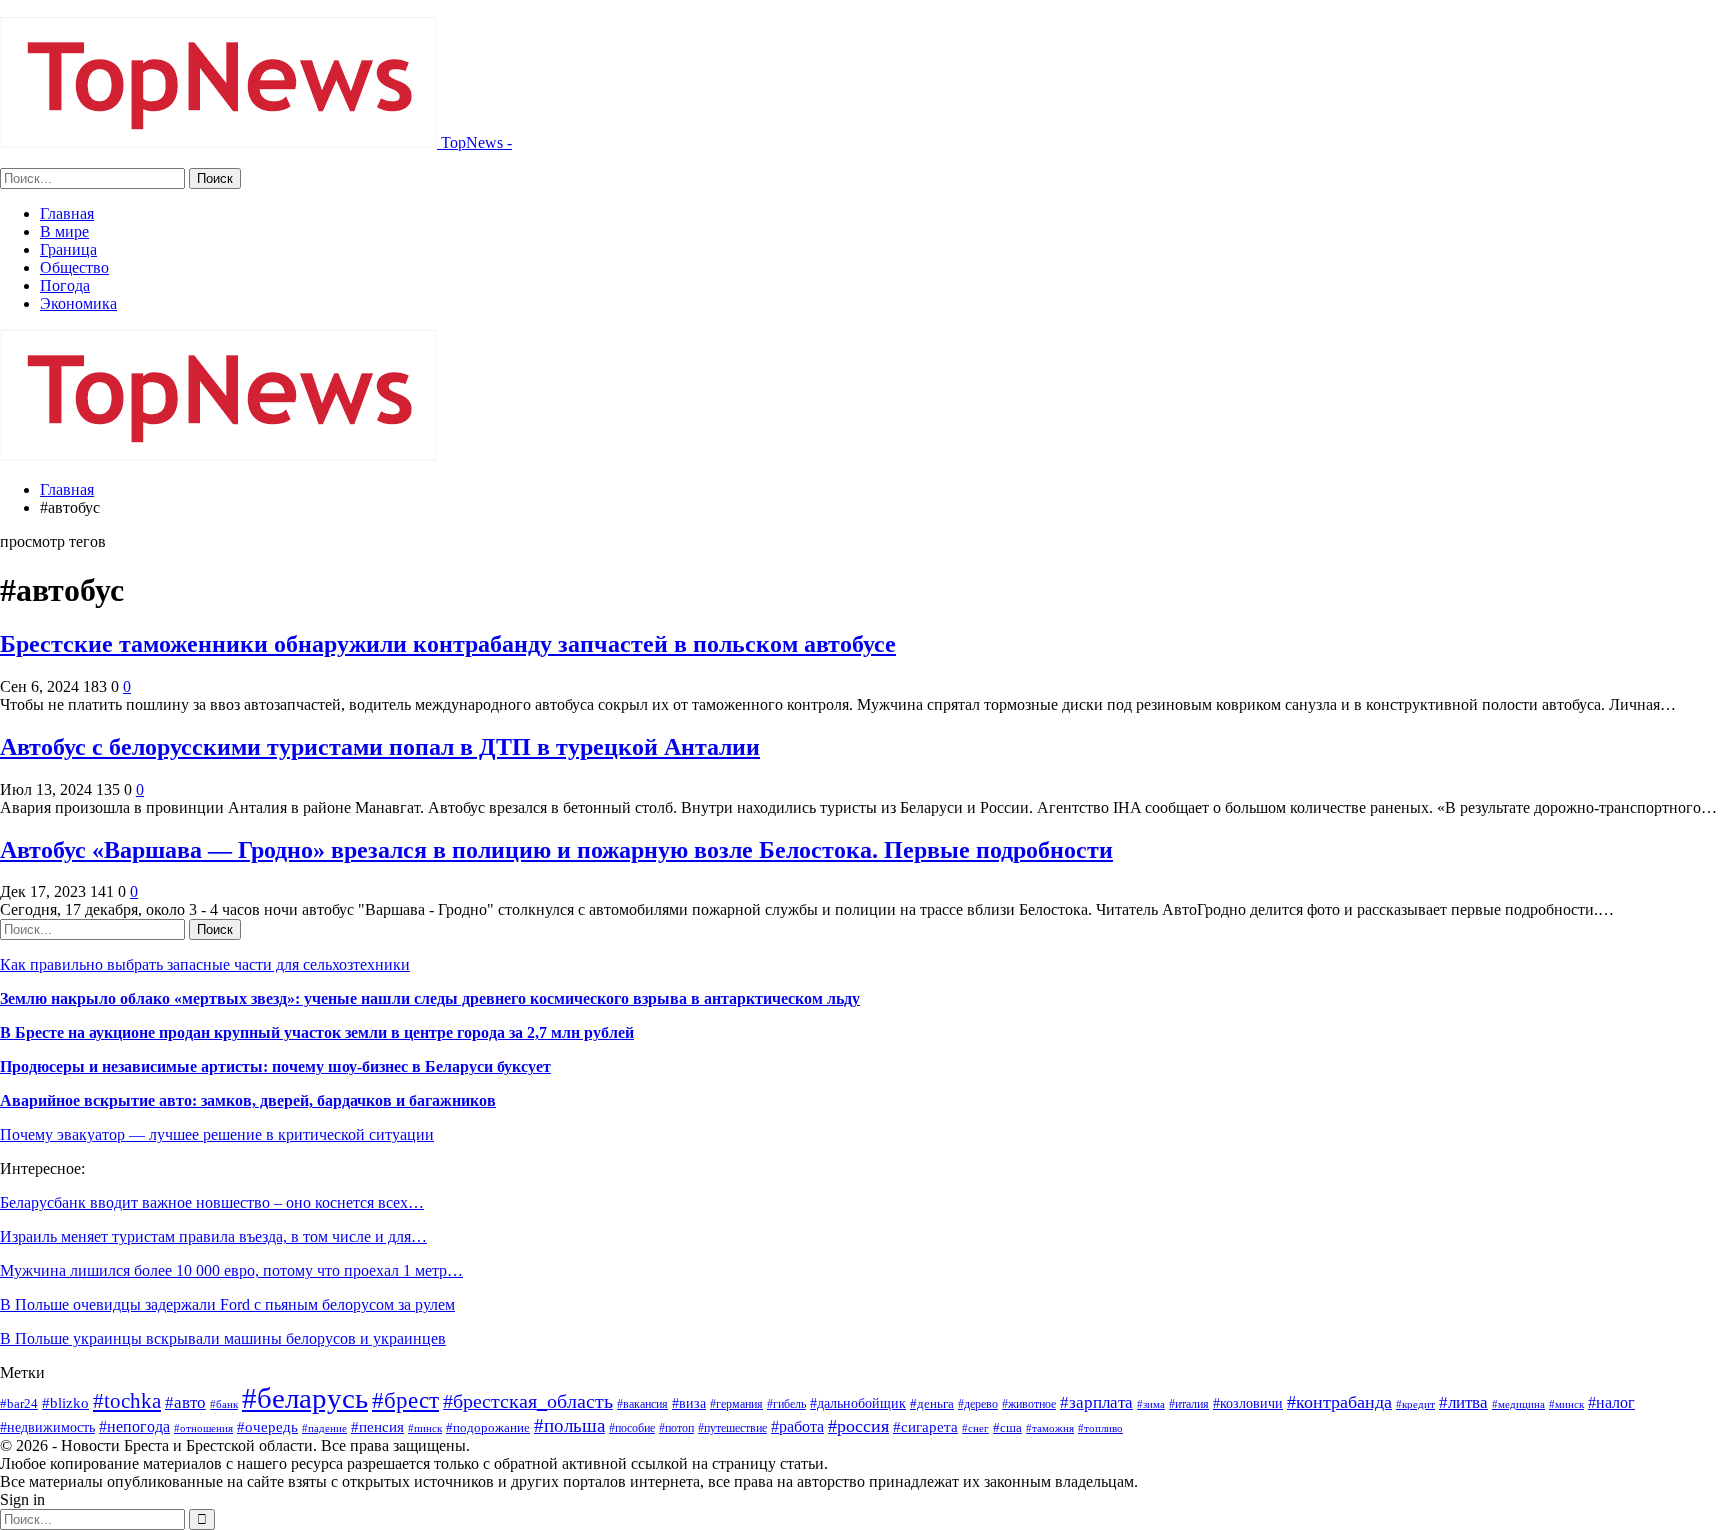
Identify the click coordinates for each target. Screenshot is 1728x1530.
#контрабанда (1339, 1402)
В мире (64, 231)
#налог (1611, 1402)
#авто (185, 1402)
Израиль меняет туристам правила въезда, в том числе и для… (213, 1236)
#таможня (1050, 1428)
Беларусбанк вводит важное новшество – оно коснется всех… (212, 1202)
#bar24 (19, 1403)
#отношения (203, 1428)
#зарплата (1096, 1402)
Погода (65, 285)
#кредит (1415, 1404)
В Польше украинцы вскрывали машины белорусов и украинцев (223, 1338)
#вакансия (642, 1404)
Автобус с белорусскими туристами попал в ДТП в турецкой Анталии (380, 747)
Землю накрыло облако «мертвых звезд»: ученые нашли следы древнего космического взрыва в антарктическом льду (430, 998)
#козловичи (1248, 1403)
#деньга (932, 1403)
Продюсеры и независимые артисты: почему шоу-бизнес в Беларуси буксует (275, 1066)
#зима (1151, 1404)
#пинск (425, 1428)
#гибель (786, 1404)
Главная (67, 213)
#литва (1463, 1402)
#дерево (978, 1404)
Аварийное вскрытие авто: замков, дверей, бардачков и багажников (248, 1100)
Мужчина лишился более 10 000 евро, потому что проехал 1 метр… (231, 1270)
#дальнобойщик (858, 1403)
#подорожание (488, 1427)
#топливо (1100, 1428)
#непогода (134, 1426)
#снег (975, 1428)
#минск (1566, 1404)
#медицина (1518, 1404)
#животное (1029, 1404)
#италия (1189, 1404)
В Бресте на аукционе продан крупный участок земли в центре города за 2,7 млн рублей (317, 1032)
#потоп (676, 1428)
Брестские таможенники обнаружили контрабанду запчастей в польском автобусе (448, 644)
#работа (797, 1426)
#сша (1007, 1427)
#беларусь (305, 1398)
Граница (68, 249)
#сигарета (925, 1427)
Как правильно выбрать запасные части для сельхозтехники (205, 964)
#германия (736, 1404)
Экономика (78, 303)
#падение (324, 1428)
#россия (858, 1426)
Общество (74, 267)
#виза (689, 1403)
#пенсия (377, 1427)
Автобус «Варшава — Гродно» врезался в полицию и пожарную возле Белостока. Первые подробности (556, 850)
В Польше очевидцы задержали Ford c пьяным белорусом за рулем (227, 1304)
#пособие (632, 1428)
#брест (405, 1400)
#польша (569, 1425)
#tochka (127, 1400)
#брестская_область (528, 1401)
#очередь (267, 1427)
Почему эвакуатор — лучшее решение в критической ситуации (217, 1134)
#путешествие (732, 1428)
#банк (224, 1404)
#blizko (65, 1403)
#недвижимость (47, 1427)
